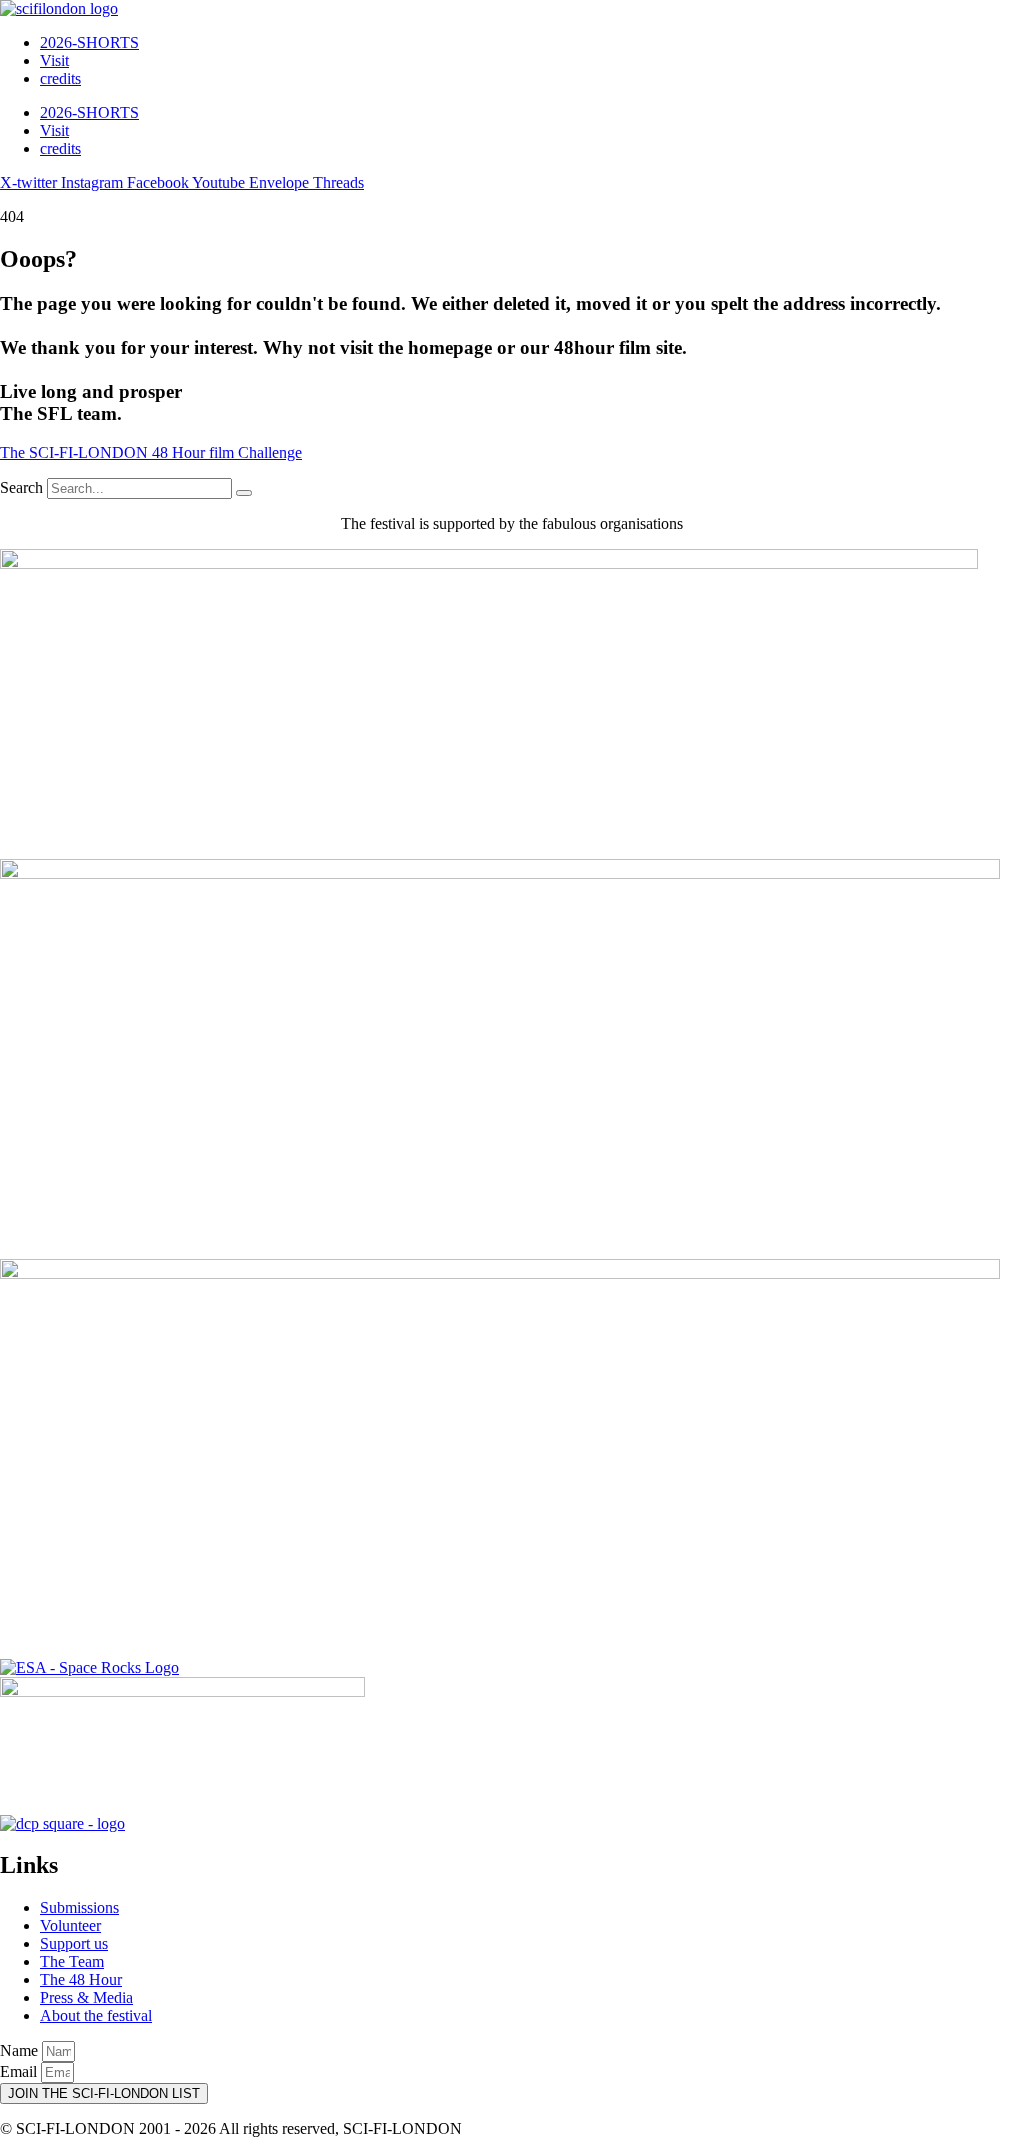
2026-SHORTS (89, 42)
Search (21, 487)
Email (20, 2071)
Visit (54, 60)
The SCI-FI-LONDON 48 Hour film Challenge (151, 452)
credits (60, 78)
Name (21, 2050)
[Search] (244, 493)
